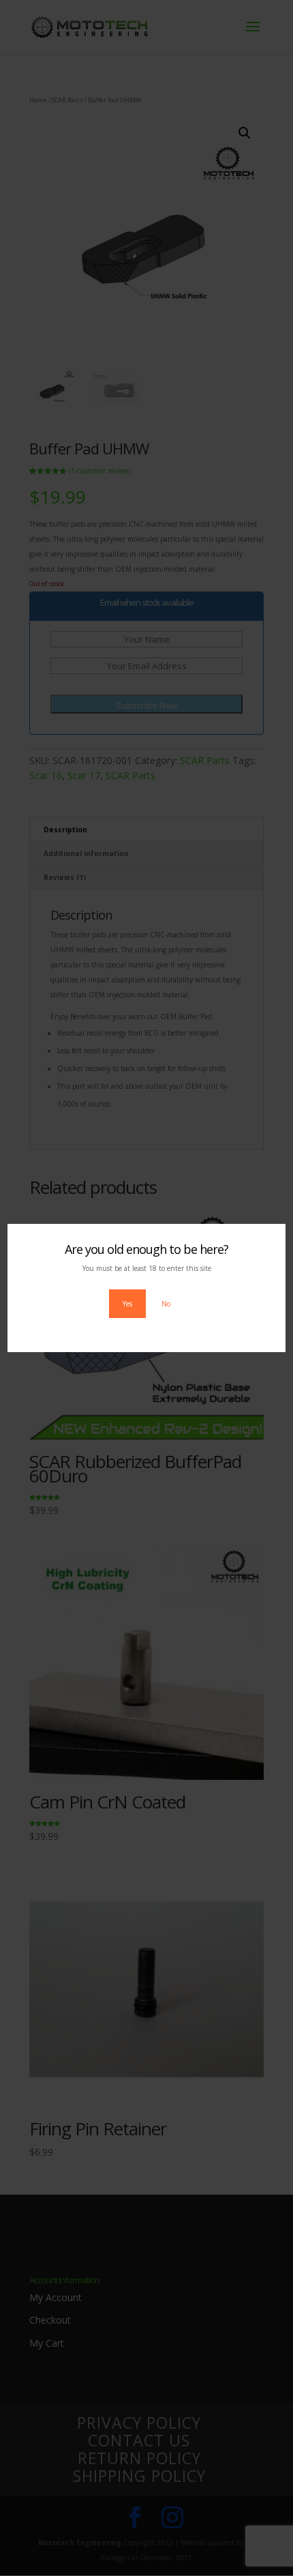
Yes (127, 1304)
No (166, 1304)
